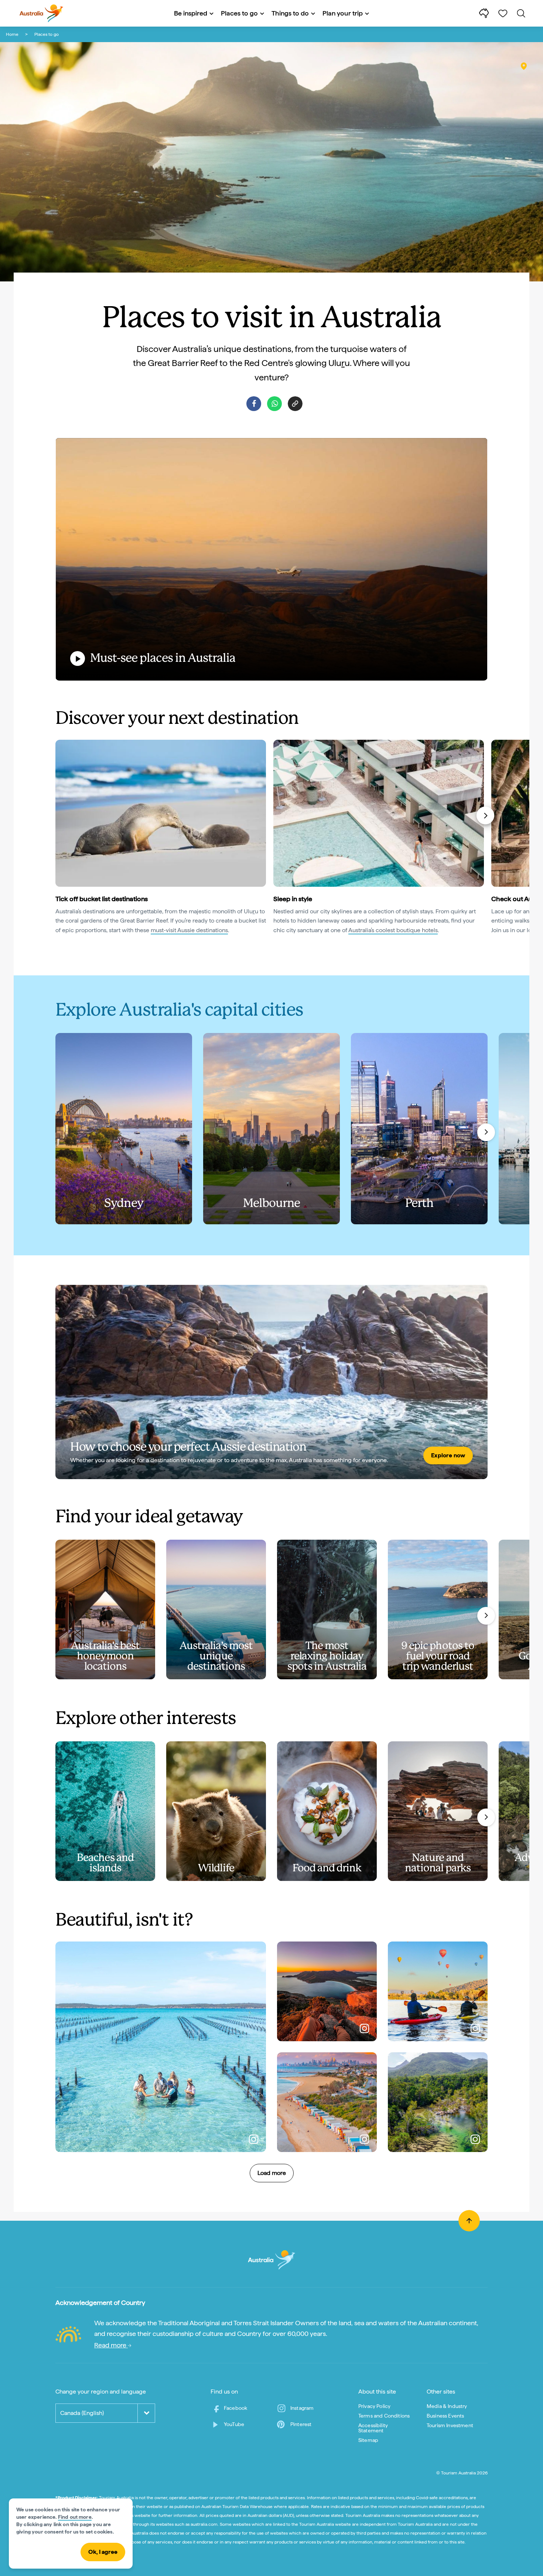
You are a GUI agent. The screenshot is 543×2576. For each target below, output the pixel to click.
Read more (111, 2345)
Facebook (235, 2408)
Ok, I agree (103, 2552)
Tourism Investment (450, 2425)
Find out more (75, 2517)
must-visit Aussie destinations (189, 930)
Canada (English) (82, 2413)
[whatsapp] (274, 404)
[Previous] (59, 815)
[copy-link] (295, 404)
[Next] (485, 815)
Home (12, 34)
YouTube (234, 2424)
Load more (272, 2173)
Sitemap (368, 2440)
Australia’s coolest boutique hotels (393, 930)
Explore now (448, 1455)
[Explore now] (271, 1382)
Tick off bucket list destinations (102, 899)
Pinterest (301, 2424)
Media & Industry (447, 2406)
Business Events (445, 2416)
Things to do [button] (290, 13)
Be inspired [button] (191, 13)
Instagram (302, 2408)
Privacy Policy (374, 2406)
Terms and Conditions (384, 2416)
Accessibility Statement (373, 2428)
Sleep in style (293, 899)
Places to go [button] (239, 13)
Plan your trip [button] (343, 13)
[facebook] (254, 404)
